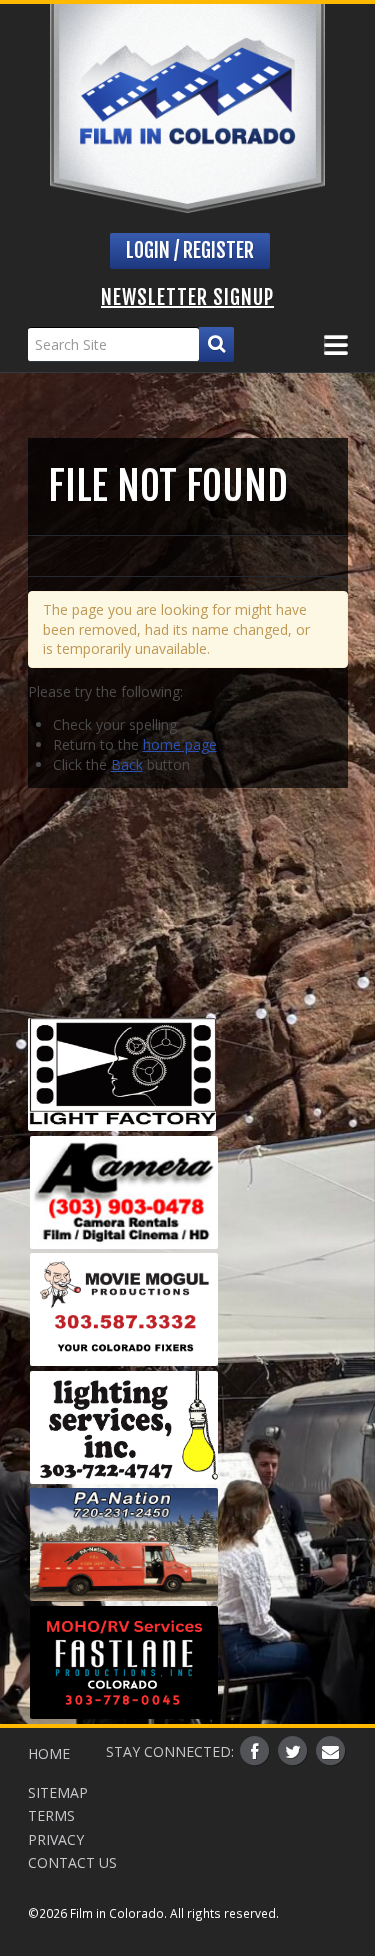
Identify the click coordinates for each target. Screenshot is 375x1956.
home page (180, 744)
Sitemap (58, 1792)
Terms (51, 1815)
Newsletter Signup (187, 297)
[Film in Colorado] (187, 108)
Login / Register (190, 250)
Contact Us (72, 1862)
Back (127, 764)
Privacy (56, 1839)
